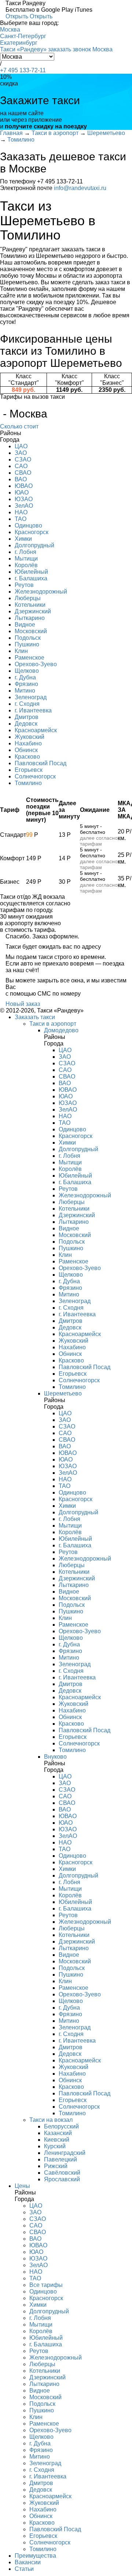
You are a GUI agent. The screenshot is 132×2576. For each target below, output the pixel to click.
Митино (25, 691)
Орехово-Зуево (36, 664)
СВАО (23, 473)
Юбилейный (31, 572)
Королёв (26, 565)
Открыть (17, 16)
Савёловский (62, 2173)
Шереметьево (63, 1393)
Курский (55, 2146)
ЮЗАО (24, 499)
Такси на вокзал (51, 2120)
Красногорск (32, 532)
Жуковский (30, 737)
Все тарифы (46, 2285)
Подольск (28, 638)
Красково (27, 757)
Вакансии (28, 2562)
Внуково (55, 1757)
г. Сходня (27, 704)
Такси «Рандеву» (23, 49)
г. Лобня (25, 552)
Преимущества (35, 2556)
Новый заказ (23, 1004)
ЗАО (21, 453)
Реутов (24, 585)
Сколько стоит (19, 426)
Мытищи (26, 559)
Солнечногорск (35, 776)
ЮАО (22, 492)
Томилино (28, 783)
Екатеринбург (19, 43)
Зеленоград (31, 697)
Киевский (57, 2140)
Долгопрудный (34, 545)
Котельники (30, 605)
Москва (10, 30)
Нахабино (28, 743)
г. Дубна (25, 677)
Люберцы (28, 598)
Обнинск (26, 750)
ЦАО (21, 446)
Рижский (56, 2166)
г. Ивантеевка (33, 710)
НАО (21, 512)
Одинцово (28, 526)
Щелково (27, 671)
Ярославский (62, 2179)
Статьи (24, 2569)
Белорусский (61, 2126)
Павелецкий (60, 2159)
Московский (31, 631)
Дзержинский (33, 611)
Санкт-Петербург (23, 36)
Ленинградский (65, 2153)
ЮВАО (24, 486)
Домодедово (61, 1030)
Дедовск (26, 724)
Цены (22, 2186)
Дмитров (27, 717)
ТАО (21, 519)
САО (21, 466)
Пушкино (27, 644)
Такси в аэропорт (53, 1024)
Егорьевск (29, 770)
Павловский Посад (41, 763)
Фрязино (26, 684)
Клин (21, 651)
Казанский (58, 2133)
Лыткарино (30, 618)
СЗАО (23, 459)
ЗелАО (24, 506)
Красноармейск (36, 730)
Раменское (30, 658)
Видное (25, 625)
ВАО (21, 479)
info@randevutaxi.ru (80, 188)
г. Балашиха (31, 578)
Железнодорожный (41, 592)
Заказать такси (35, 1017)
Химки (23, 539)
